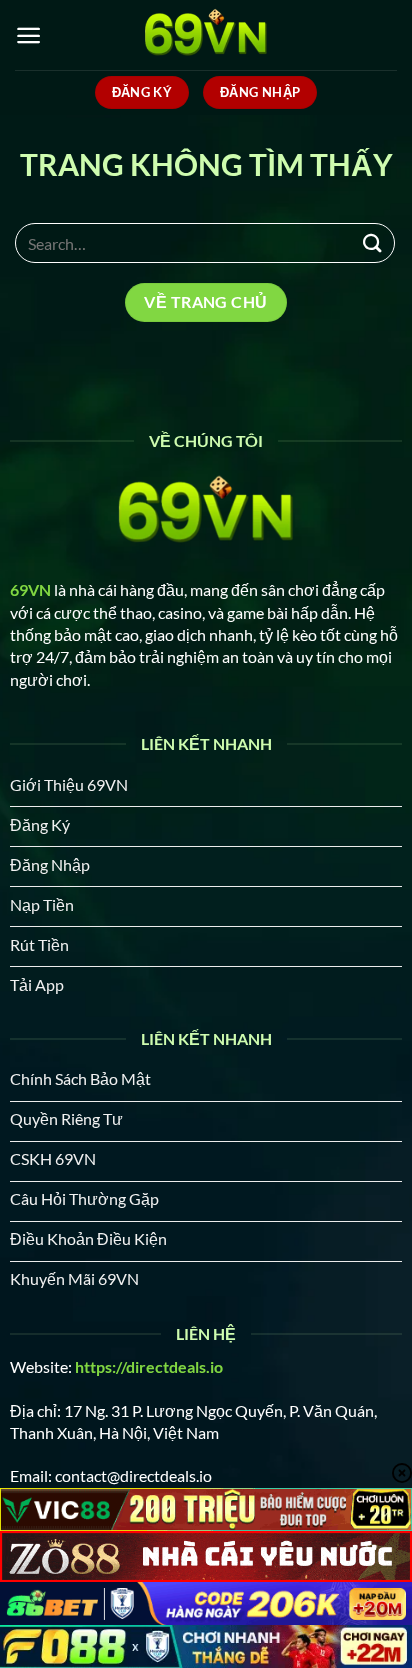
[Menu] (28, 35)
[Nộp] (373, 242)
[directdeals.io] (206, 35)
